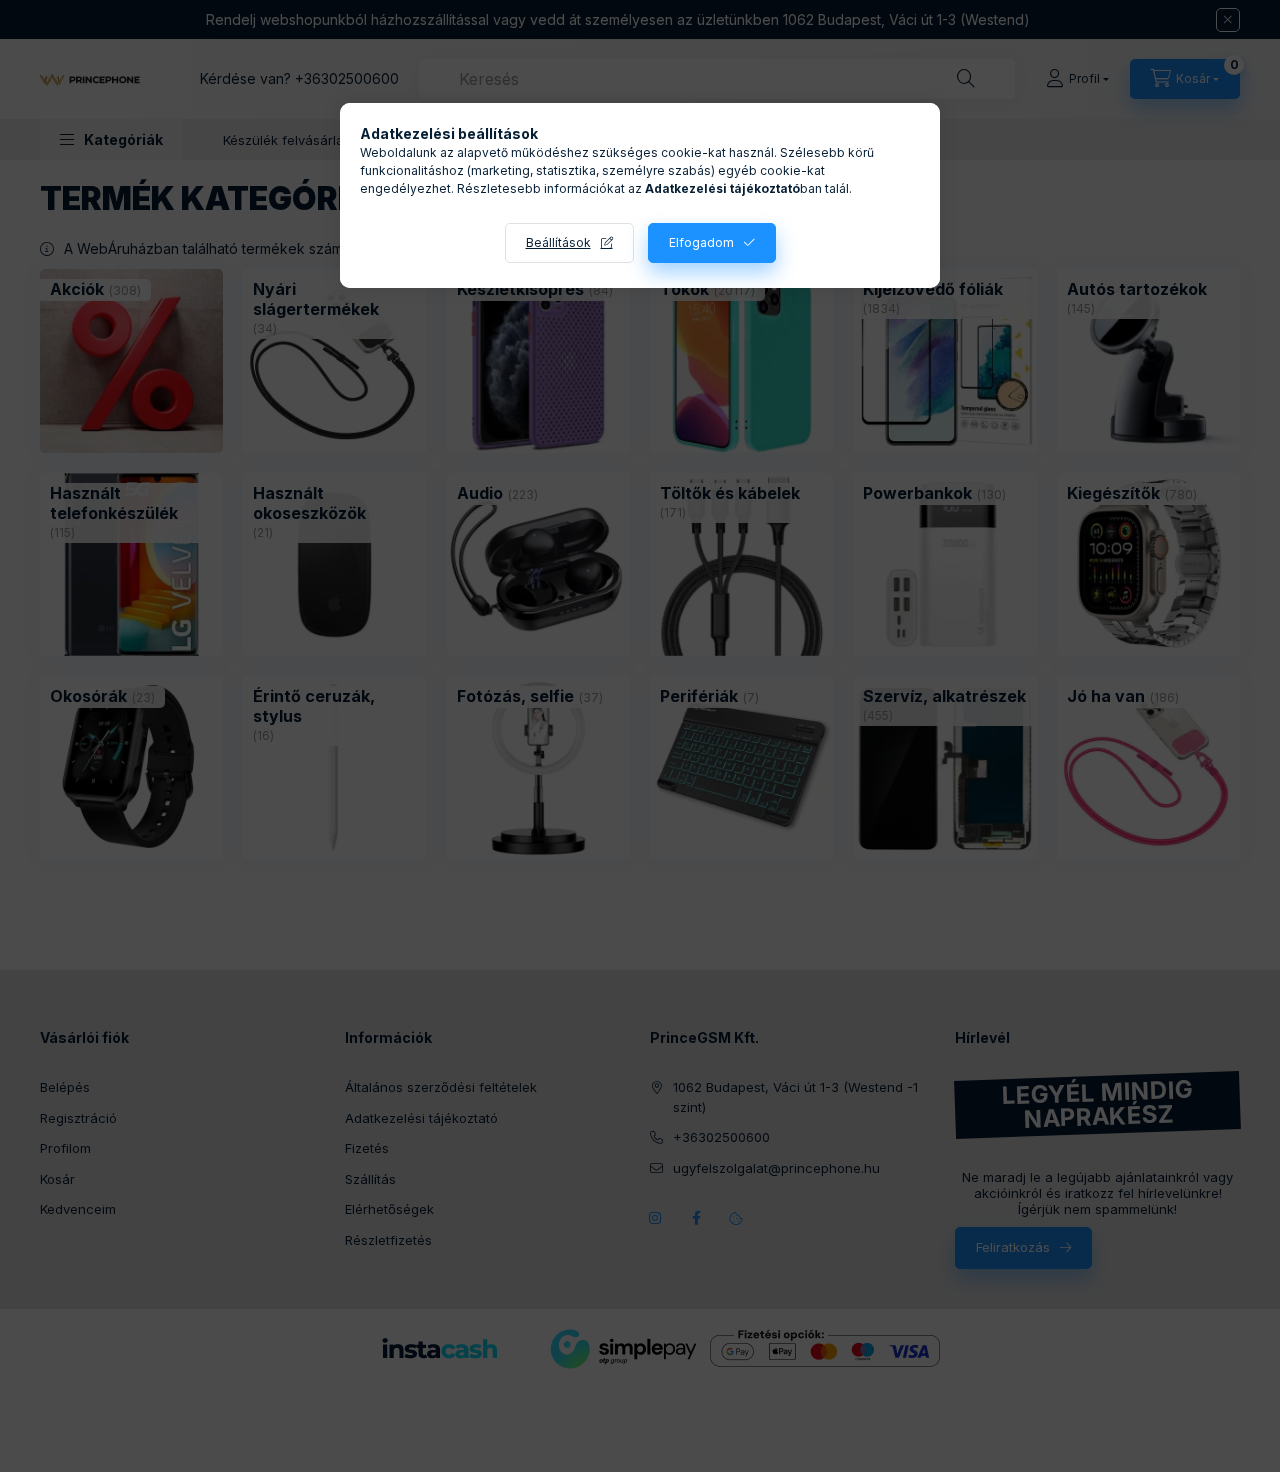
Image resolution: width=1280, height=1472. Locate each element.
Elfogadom (701, 242)
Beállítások (558, 242)
